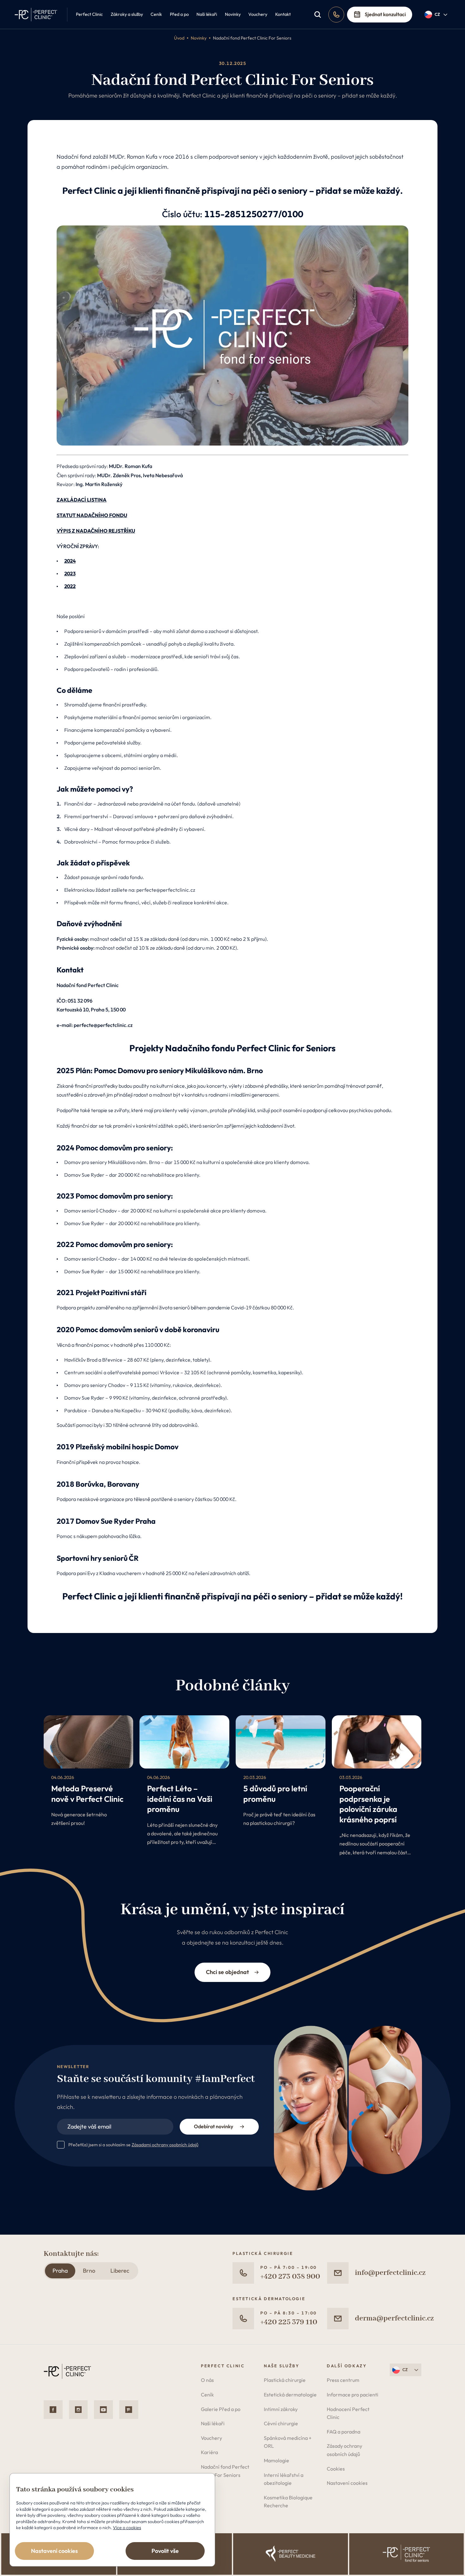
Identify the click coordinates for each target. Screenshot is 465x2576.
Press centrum (343, 2380)
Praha (60, 2271)
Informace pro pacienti (353, 2395)
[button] (436, 15)
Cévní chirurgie (281, 2423)
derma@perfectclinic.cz (394, 2318)
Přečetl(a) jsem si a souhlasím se (133, 2145)
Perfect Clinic (89, 14)
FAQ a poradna (344, 2432)
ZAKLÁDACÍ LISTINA (82, 500)
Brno (89, 2271)
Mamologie (276, 2460)
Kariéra (209, 2452)
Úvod (179, 38)
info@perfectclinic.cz (390, 2273)
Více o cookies (127, 2528)
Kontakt (283, 14)
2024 (70, 561)
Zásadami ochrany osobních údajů (165, 2145)
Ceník (156, 14)
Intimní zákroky (281, 2409)
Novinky (233, 14)
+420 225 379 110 (289, 2322)
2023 (70, 573)
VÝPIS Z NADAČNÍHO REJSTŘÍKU (96, 531)
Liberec (120, 2271)
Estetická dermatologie (290, 2395)
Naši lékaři (207, 14)
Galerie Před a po (221, 2409)
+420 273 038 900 (290, 2277)
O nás (207, 2380)
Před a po (179, 14)
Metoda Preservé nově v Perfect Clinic (87, 1794)
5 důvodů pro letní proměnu (275, 1794)
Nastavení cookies (347, 2483)
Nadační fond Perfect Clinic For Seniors (252, 38)
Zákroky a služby (127, 14)
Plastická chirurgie (285, 2380)
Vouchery (258, 14)
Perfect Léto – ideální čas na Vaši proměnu (180, 1799)
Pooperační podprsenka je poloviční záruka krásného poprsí (368, 1804)
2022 (70, 586)
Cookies (336, 2469)
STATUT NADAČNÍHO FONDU (92, 515)
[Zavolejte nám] (336, 15)
